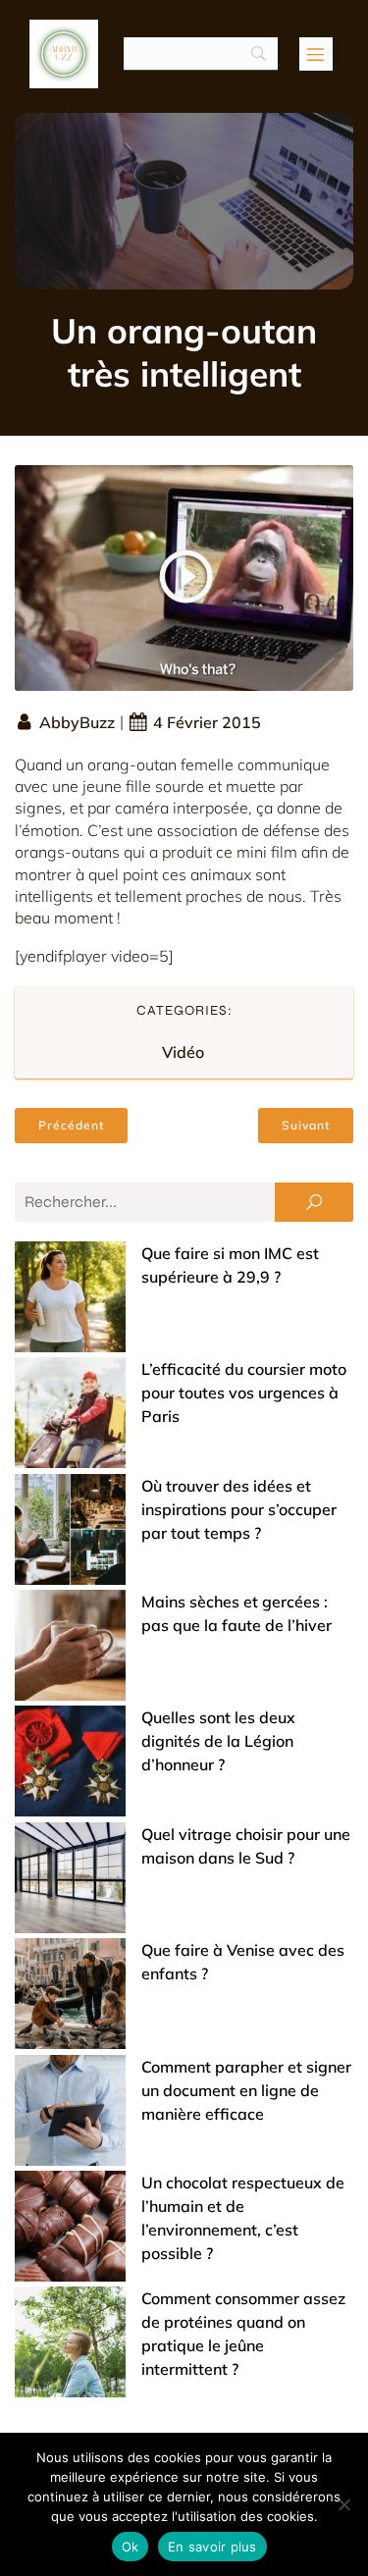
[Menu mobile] (316, 54)
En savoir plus (212, 2547)
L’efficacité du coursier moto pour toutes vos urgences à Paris (244, 1393)
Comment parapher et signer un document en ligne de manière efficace (246, 2090)
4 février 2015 (207, 722)
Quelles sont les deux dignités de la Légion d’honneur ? (218, 1741)
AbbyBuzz (77, 722)
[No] (343, 2504)
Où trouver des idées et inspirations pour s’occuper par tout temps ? (239, 1509)
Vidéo (183, 1052)
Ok (131, 2547)
